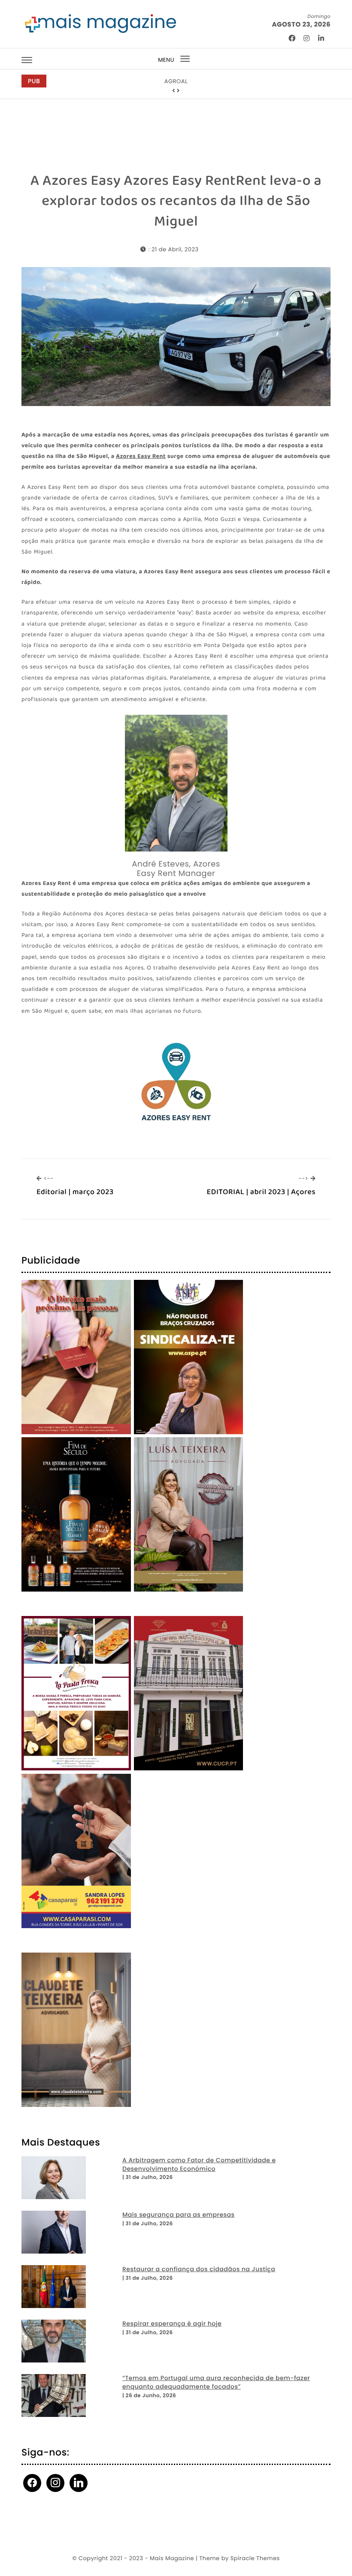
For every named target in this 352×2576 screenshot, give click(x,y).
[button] (174, 91)
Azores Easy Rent (141, 457)
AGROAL (176, 81)
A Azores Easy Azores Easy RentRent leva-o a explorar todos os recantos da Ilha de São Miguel (176, 201)
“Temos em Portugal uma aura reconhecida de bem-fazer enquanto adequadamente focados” (216, 2382)
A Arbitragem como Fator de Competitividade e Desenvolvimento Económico (199, 2165)
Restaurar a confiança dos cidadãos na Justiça (199, 2269)
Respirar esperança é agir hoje (172, 2324)
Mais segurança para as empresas (179, 2215)
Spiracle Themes (255, 2558)
